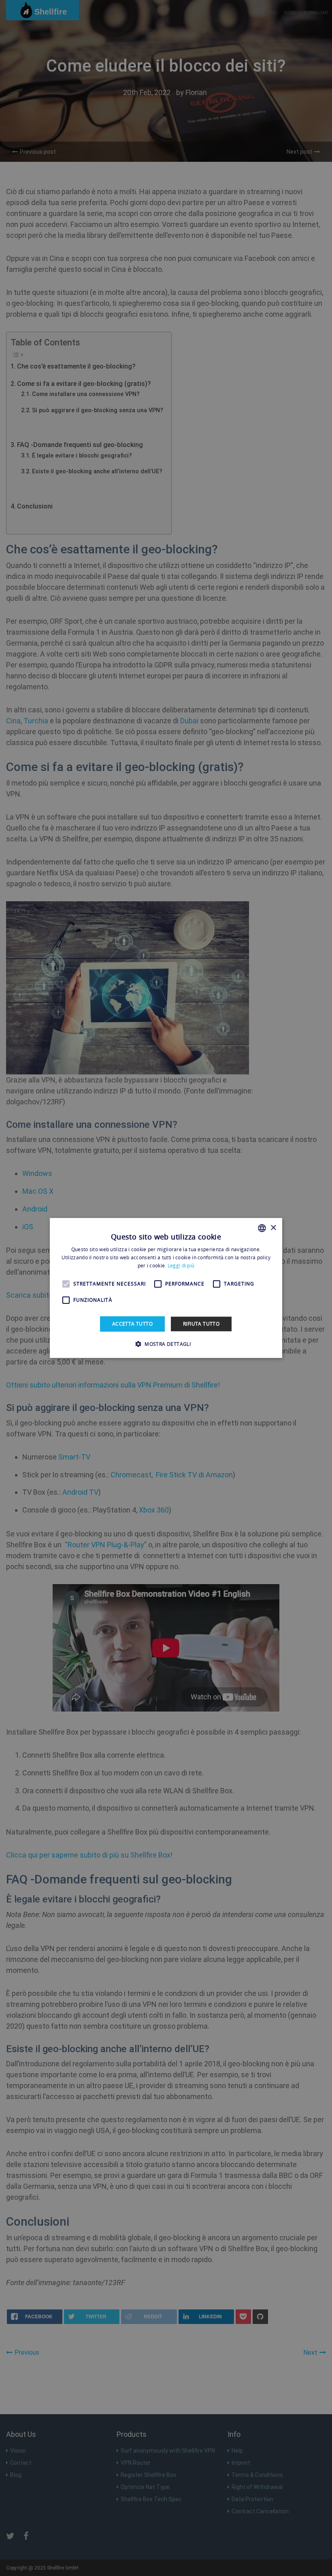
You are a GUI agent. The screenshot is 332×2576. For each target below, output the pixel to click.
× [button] (273, 1228)
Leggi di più (181, 1266)
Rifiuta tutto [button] (201, 1324)
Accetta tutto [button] (132, 1324)
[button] (166, 1344)
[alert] (166, 1288)
